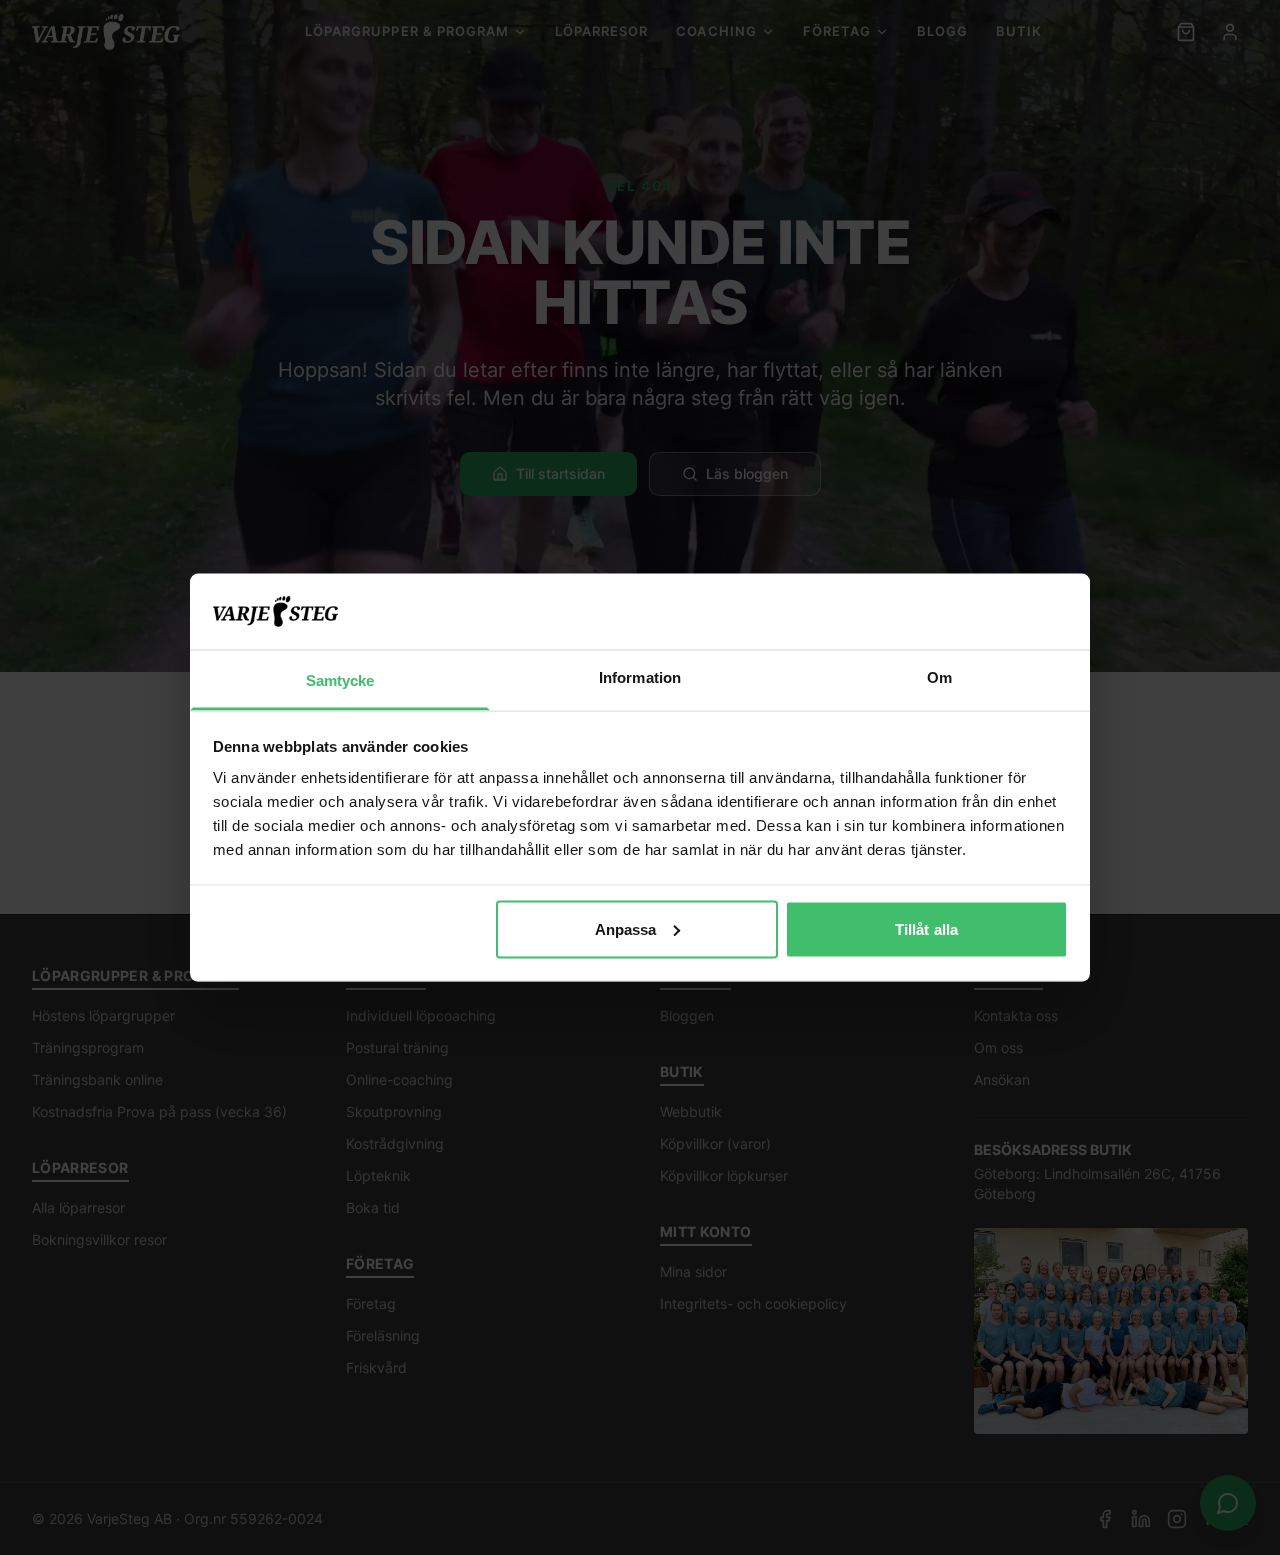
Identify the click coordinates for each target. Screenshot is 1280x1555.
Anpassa (626, 928)
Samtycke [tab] (340, 680)
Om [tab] (939, 677)
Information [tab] (640, 677)
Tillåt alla (926, 928)
